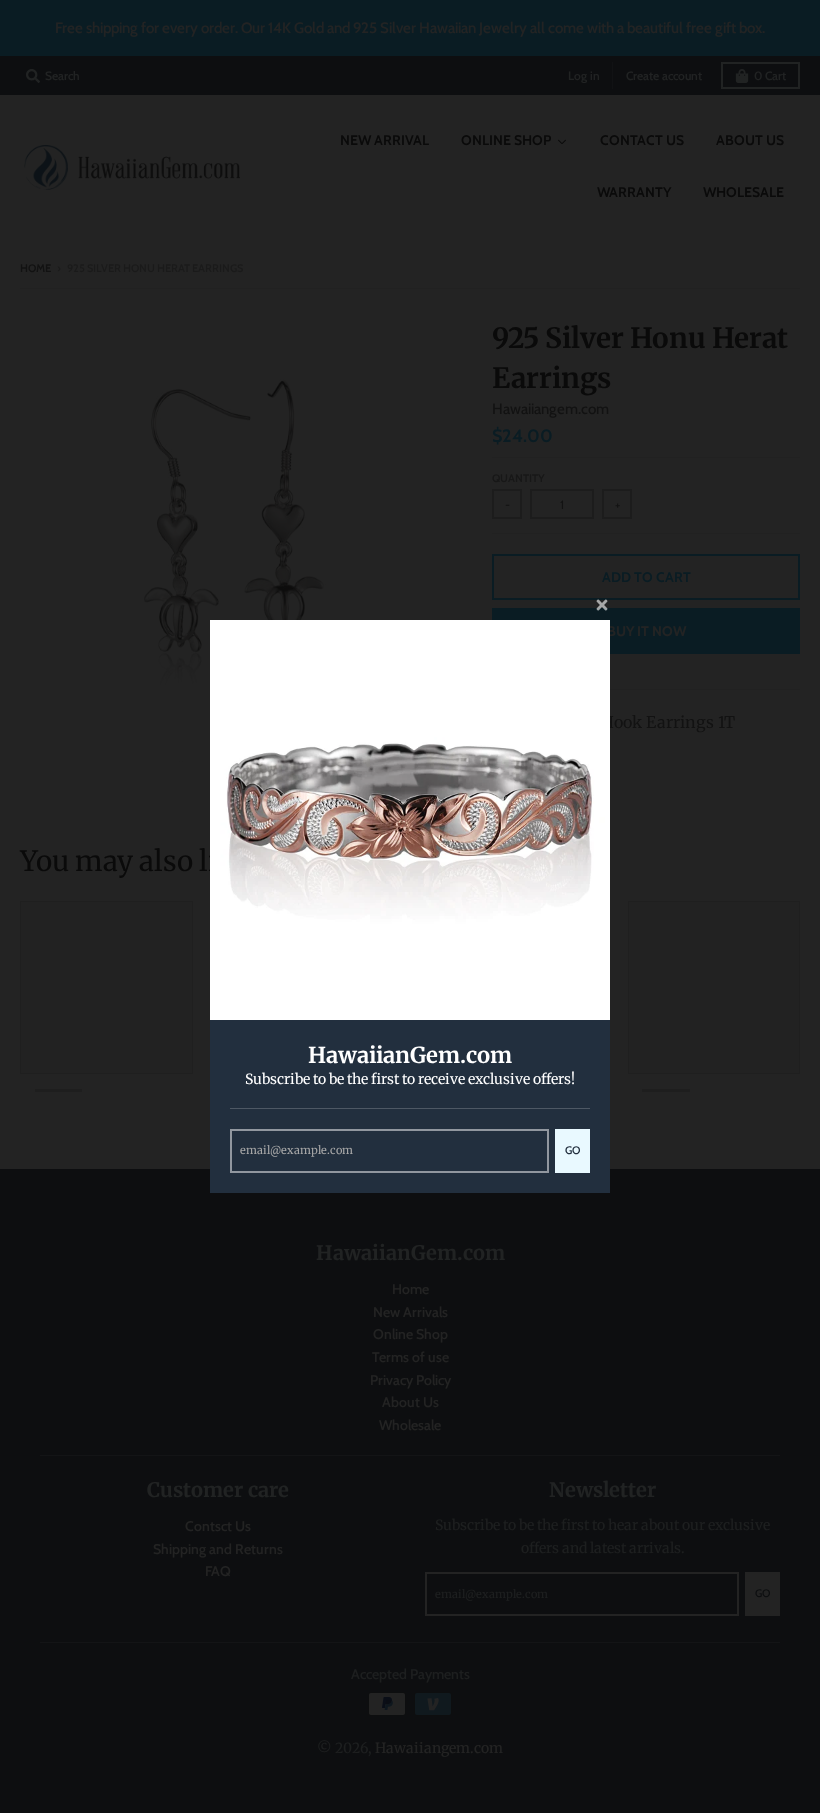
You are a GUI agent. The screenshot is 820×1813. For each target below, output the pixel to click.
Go (572, 1150)
